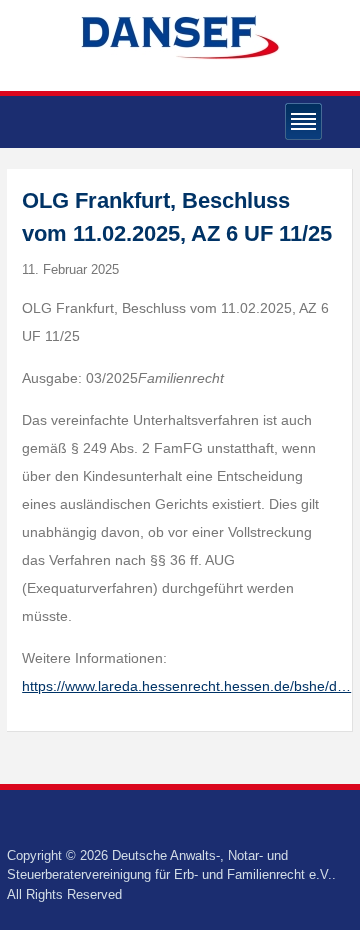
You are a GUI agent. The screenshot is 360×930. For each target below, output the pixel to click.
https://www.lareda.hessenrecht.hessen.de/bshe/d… (186, 686)
